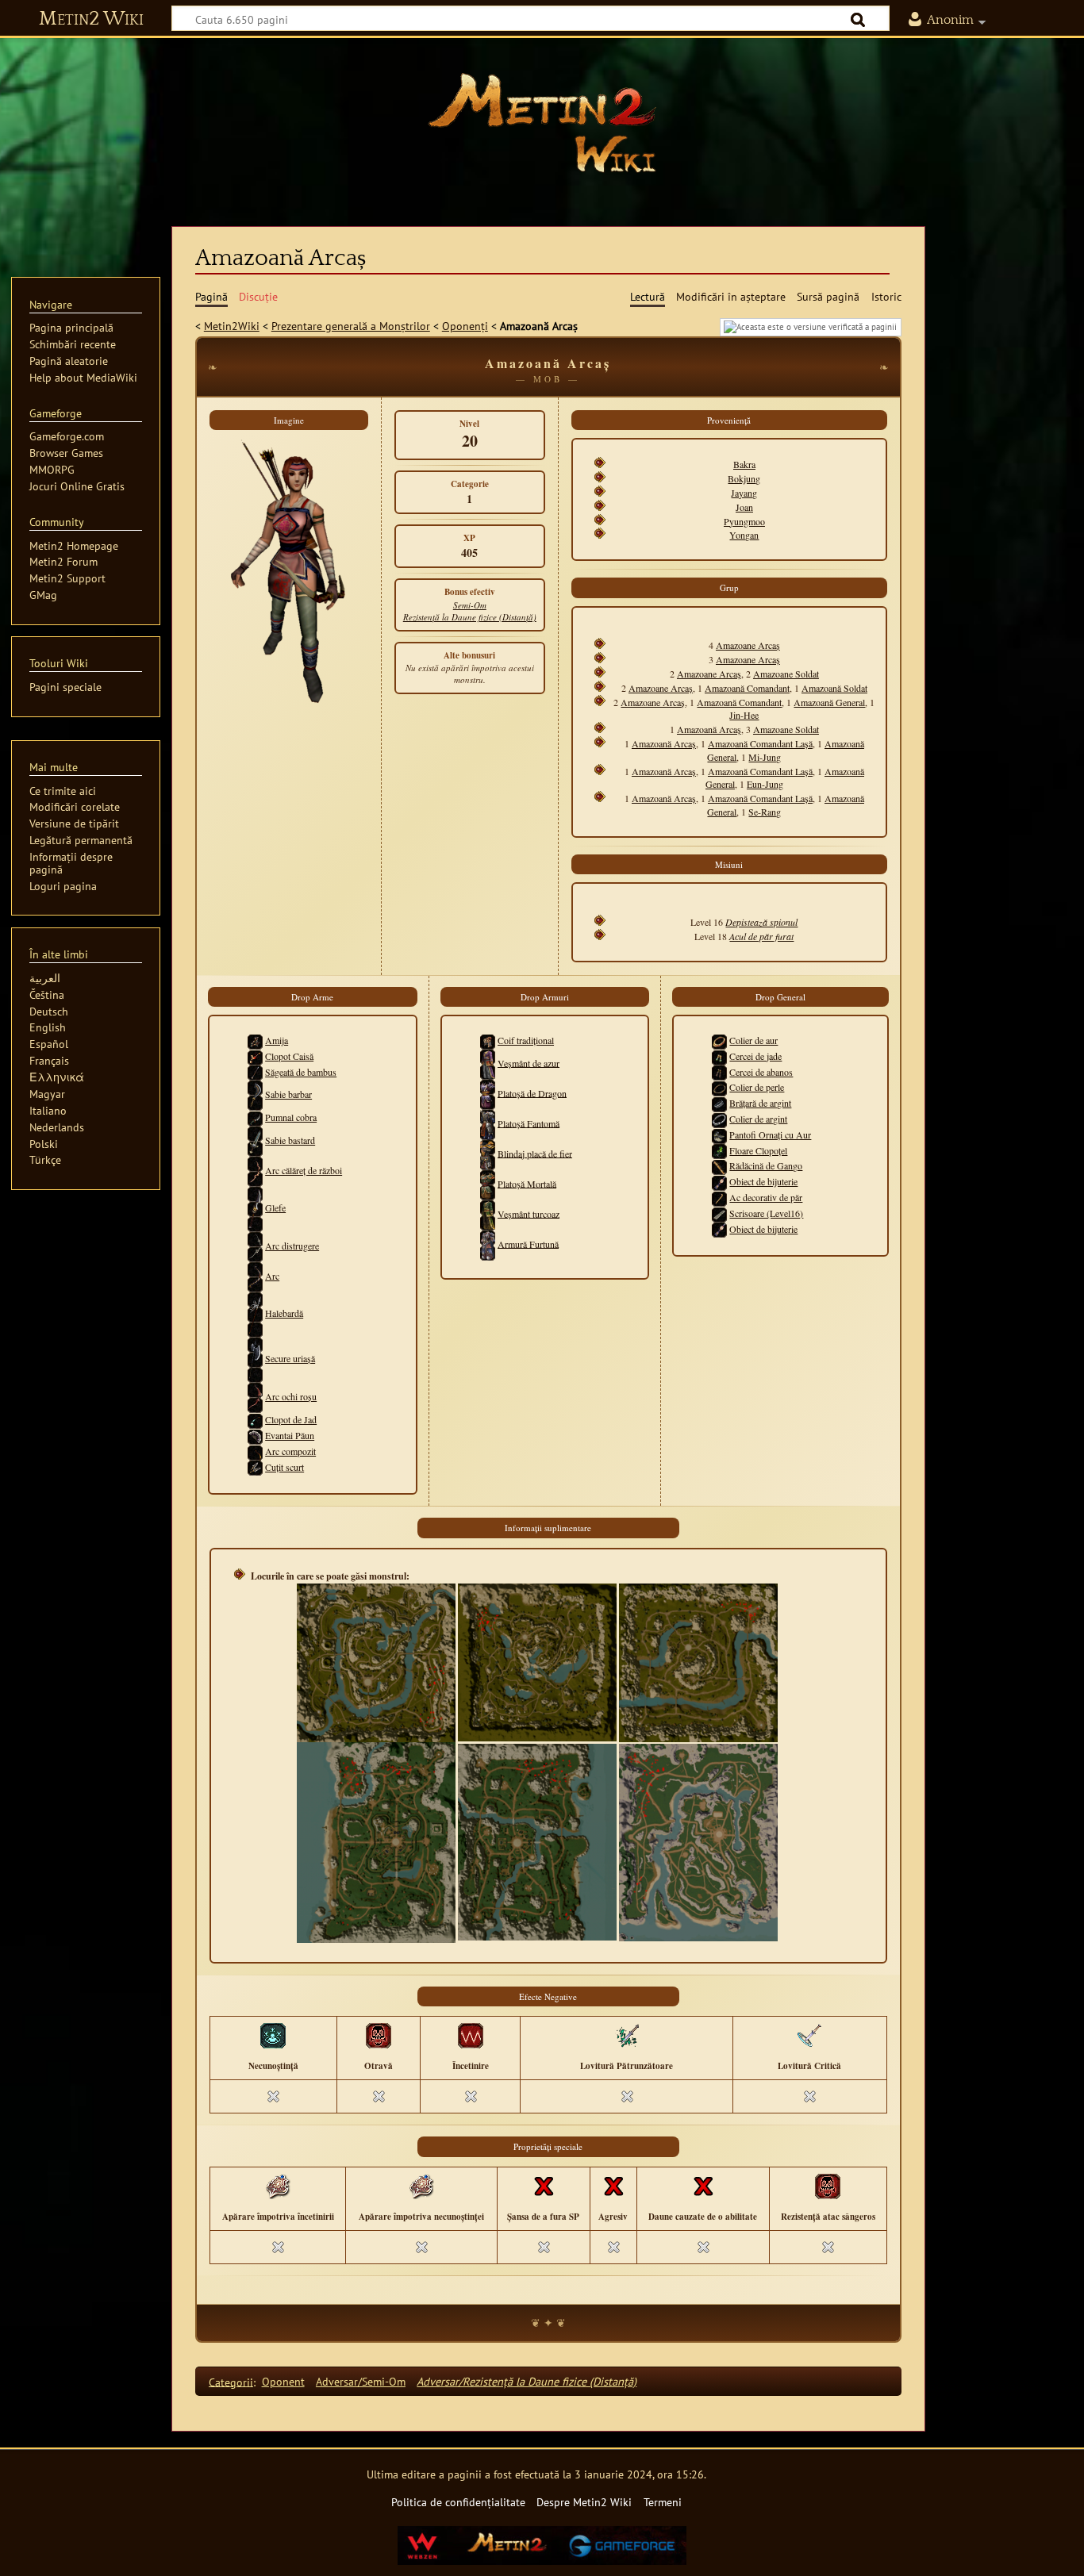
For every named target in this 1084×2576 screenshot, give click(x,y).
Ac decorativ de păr (766, 1197)
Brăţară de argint (760, 1103)
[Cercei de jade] (719, 1056)
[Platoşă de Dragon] (488, 1092)
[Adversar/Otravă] (379, 2034)
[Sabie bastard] (255, 1140)
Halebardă (284, 1313)
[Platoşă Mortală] (488, 1183)
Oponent (283, 2381)
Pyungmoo (744, 521)
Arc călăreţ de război (304, 1170)
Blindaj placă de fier (535, 1153)
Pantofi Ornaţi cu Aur (770, 1134)
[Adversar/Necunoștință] (273, 2034)
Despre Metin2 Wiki (584, 2502)
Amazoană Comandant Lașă (760, 743)
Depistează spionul (761, 922)
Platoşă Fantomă (529, 1123)
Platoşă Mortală (527, 1183)
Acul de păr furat (761, 936)
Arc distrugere (292, 1246)
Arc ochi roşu (291, 1396)
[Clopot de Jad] (255, 1419)
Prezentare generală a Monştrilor (351, 326)
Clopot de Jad (291, 1419)
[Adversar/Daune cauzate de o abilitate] (703, 2185)
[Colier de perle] (719, 1087)
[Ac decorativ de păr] (719, 1197)
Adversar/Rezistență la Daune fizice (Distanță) (527, 2381)
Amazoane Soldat (786, 674)
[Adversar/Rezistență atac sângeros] (828, 2185)
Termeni (663, 2502)
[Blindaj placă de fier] (488, 1153)
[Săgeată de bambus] (255, 1072)
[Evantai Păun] (255, 1435)
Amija (277, 1040)
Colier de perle (757, 1087)
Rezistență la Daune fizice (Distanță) (470, 617)
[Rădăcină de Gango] (719, 1165)
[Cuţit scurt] (255, 1467)
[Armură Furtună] (488, 1243)
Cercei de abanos (761, 1072)
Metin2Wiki (232, 326)
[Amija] (255, 1040)
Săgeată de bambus (301, 1072)
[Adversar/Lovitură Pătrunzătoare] (627, 2034)
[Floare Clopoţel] (719, 1150)
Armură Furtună (528, 1243)
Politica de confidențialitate (458, 2502)
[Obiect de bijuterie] (719, 1181)
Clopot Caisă (289, 1056)
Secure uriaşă (290, 1358)
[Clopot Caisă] (255, 1056)
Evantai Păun (290, 1435)
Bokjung (744, 478)
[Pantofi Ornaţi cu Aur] (719, 1134)
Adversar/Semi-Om (361, 2381)
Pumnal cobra (291, 1117)
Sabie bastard (290, 1140)
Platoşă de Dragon (532, 1092)
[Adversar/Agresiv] (613, 2185)
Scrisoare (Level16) (766, 1213)
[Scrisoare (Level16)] (719, 1213)
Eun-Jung (765, 784)
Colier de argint (758, 1119)
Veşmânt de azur (529, 1062)
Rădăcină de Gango (766, 1165)
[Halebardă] (255, 1313)
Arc (272, 1276)
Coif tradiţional (526, 1040)
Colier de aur (753, 1040)
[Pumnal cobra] (255, 1117)
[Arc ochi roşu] (255, 1396)
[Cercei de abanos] (719, 1072)
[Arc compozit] (255, 1458)
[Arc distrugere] (255, 1246)
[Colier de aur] (719, 1040)
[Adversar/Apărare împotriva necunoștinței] (421, 2185)
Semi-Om (470, 605)
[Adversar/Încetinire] (471, 2034)
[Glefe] (255, 1207)
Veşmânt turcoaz (529, 1213)
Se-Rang (765, 812)
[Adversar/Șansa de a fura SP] (544, 2185)
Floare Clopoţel (758, 1150)
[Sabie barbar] (255, 1094)
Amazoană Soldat (834, 688)
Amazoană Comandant (747, 688)
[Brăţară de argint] (719, 1103)
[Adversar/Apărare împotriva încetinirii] (278, 2185)
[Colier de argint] (719, 1119)
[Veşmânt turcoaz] (488, 1213)
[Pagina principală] (542, 123)
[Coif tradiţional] (488, 1040)
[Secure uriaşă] (255, 1358)
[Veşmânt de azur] (488, 1062)
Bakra (744, 464)
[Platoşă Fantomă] (488, 1123)
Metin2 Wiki (91, 19)
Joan (744, 507)
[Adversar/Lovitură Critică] (809, 2034)
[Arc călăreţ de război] (255, 1170)
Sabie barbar (288, 1094)
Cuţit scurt (284, 1467)
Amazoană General (829, 702)
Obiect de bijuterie (763, 1181)
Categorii (231, 2381)
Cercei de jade (755, 1056)
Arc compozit (290, 1451)
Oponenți (465, 326)
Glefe (275, 1207)
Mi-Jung (765, 757)
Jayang (744, 493)
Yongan (744, 535)
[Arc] (255, 1276)
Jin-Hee (744, 715)
